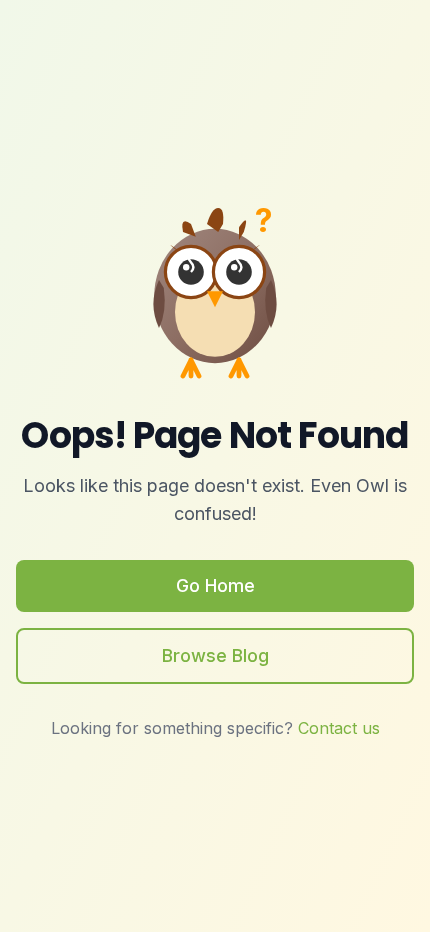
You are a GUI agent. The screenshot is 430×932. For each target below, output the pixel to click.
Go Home (215, 585)
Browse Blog (215, 655)
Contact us (339, 728)
